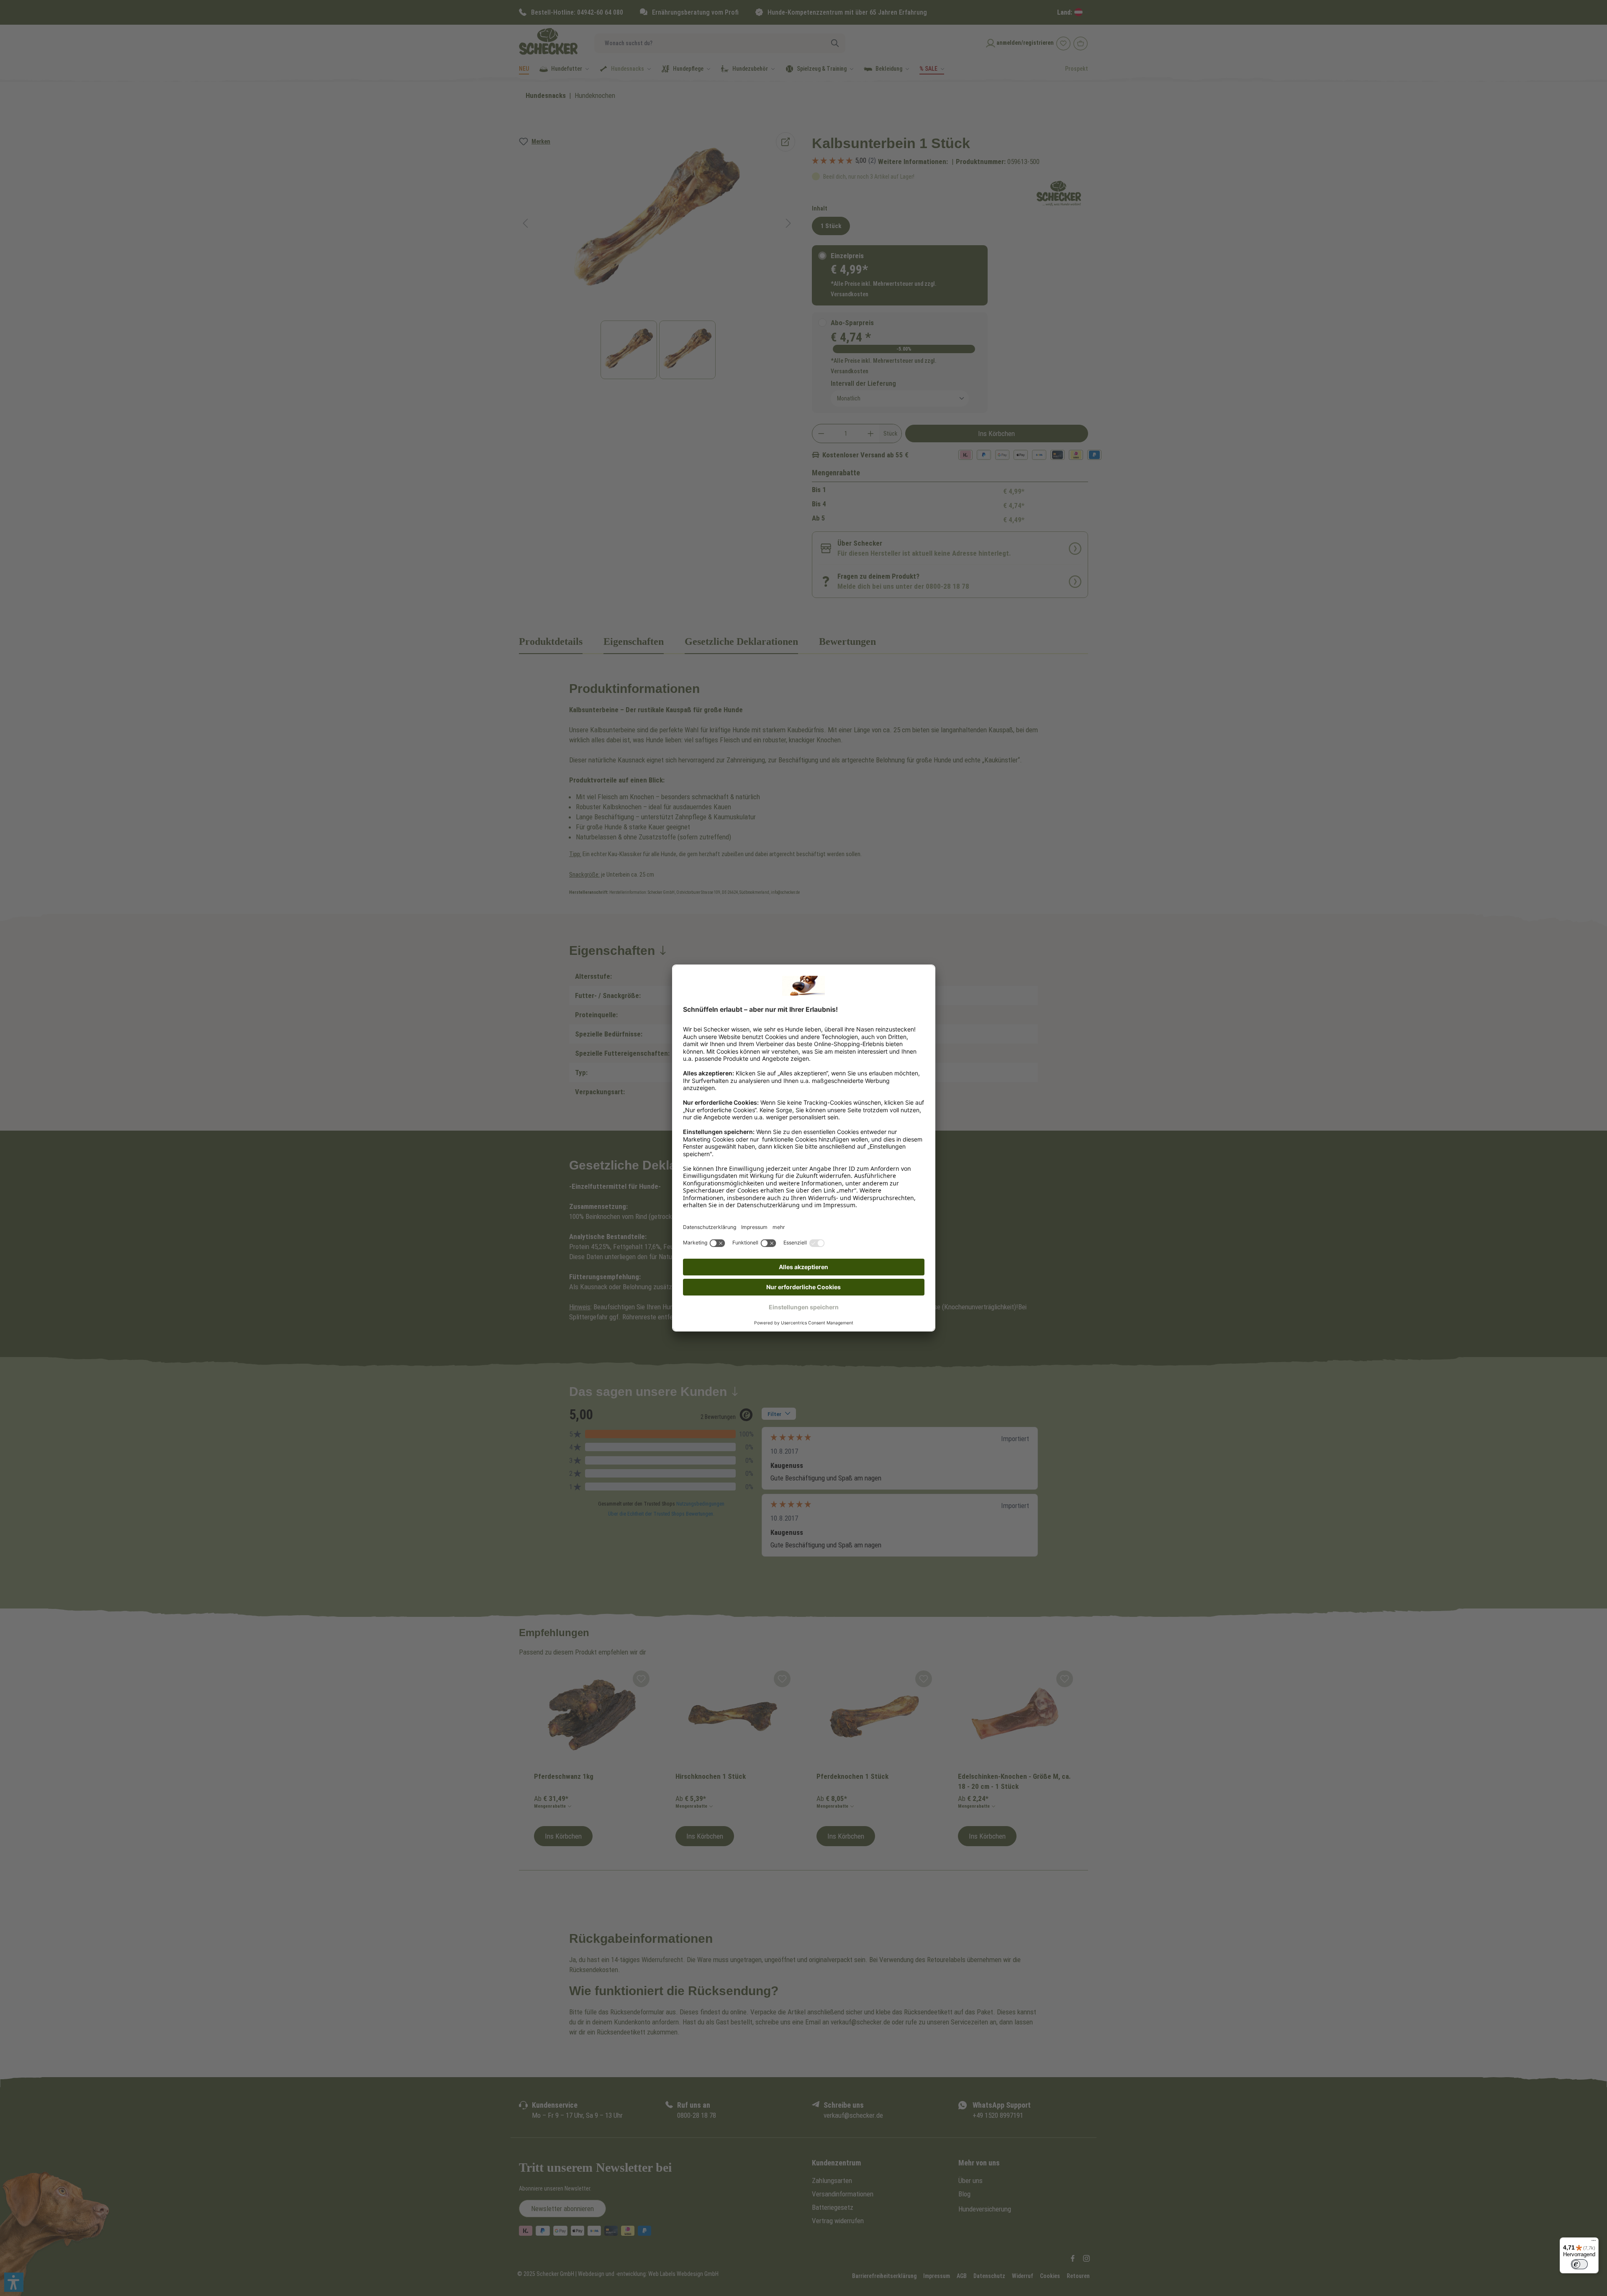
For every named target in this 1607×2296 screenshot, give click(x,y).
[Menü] (1594, 2242)
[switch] (1579, 2264)
